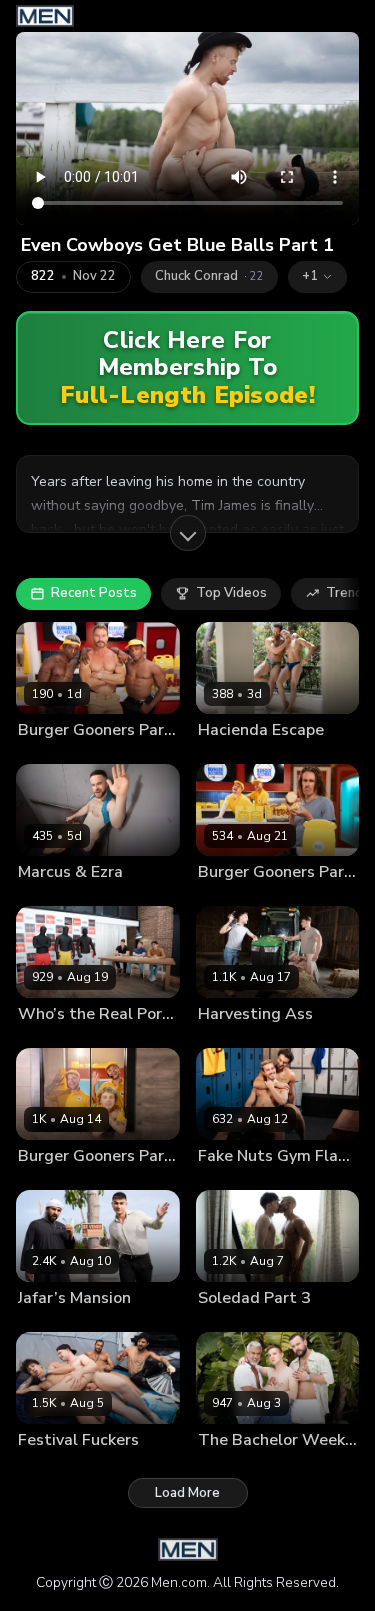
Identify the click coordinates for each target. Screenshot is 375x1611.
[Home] (45, 16)
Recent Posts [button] (94, 593)
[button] (317, 277)
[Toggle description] (188, 533)
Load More (187, 1493)
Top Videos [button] (231, 593)
